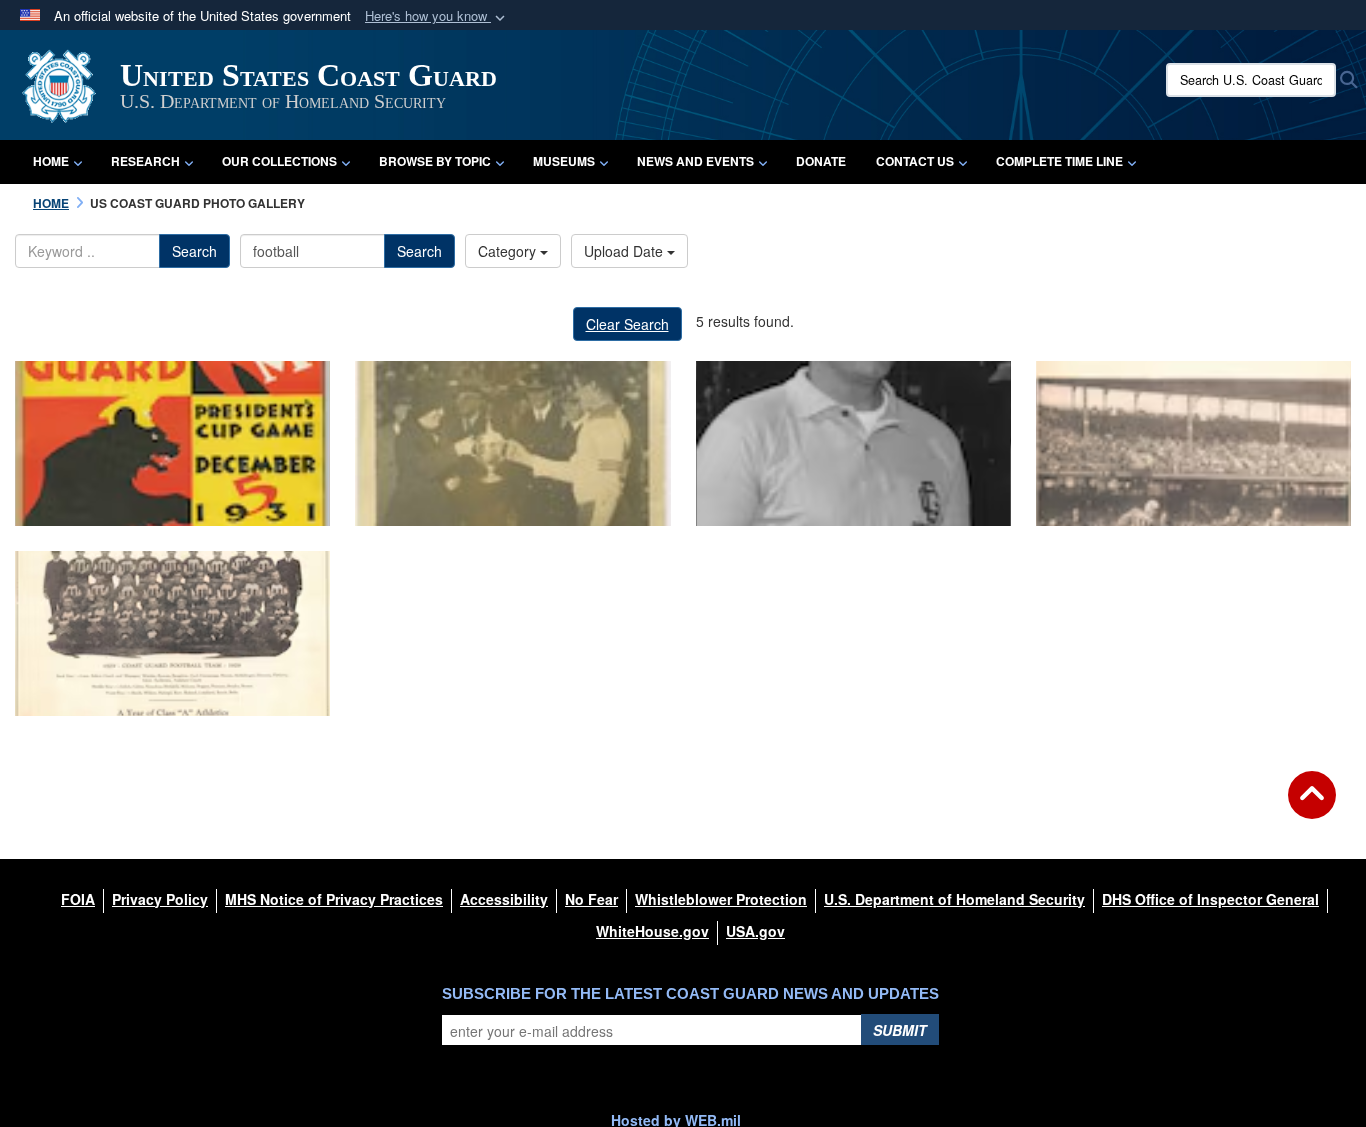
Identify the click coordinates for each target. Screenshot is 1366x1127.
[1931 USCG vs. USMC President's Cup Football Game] (172, 443)
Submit (900, 1030)
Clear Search (627, 324)
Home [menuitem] (51, 161)
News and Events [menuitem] (695, 161)
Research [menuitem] (145, 161)
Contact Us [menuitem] (915, 161)
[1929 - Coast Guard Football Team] (172, 633)
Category (509, 251)
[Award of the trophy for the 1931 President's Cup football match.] (512, 443)
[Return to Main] (1312, 807)
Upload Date (625, 251)
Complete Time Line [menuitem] (1059, 161)
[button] (437, 16)
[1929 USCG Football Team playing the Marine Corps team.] (1193, 443)
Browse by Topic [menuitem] (435, 161)
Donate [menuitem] (821, 161)
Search (194, 251)
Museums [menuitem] (564, 161)
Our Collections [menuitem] (279, 161)
